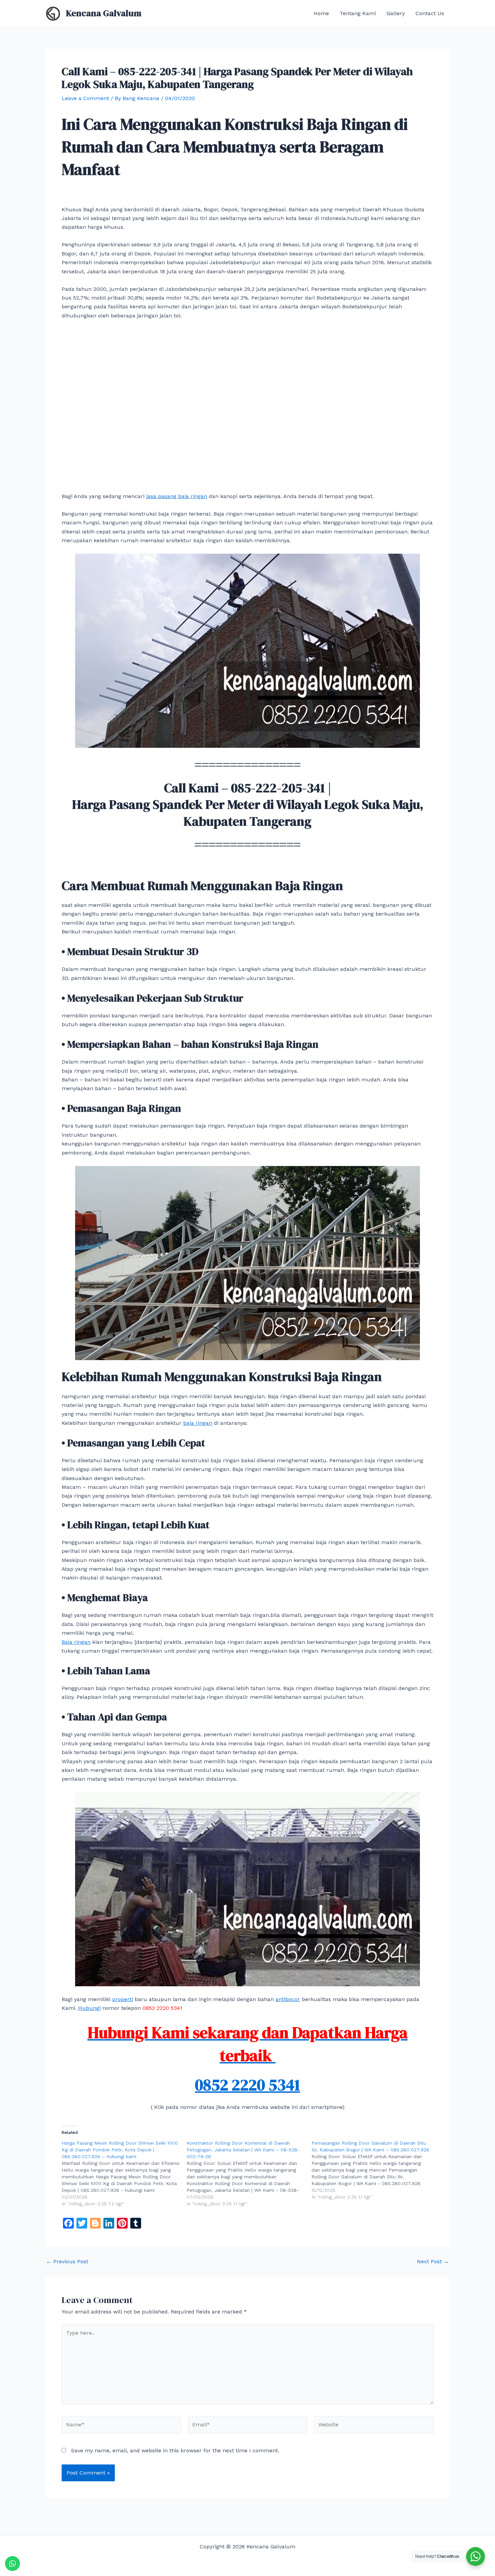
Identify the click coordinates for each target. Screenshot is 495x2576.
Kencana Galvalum (104, 13)
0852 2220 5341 (247, 2085)
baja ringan (198, 1423)
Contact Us (430, 13)
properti (123, 1999)
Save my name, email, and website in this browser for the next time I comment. (175, 2450)
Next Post (433, 2262)
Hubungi (89, 2008)
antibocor (288, 1999)
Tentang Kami (358, 13)
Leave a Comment (85, 98)
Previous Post (67, 2262)
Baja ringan (76, 1642)
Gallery (396, 13)
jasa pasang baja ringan (177, 496)
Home (321, 13)
